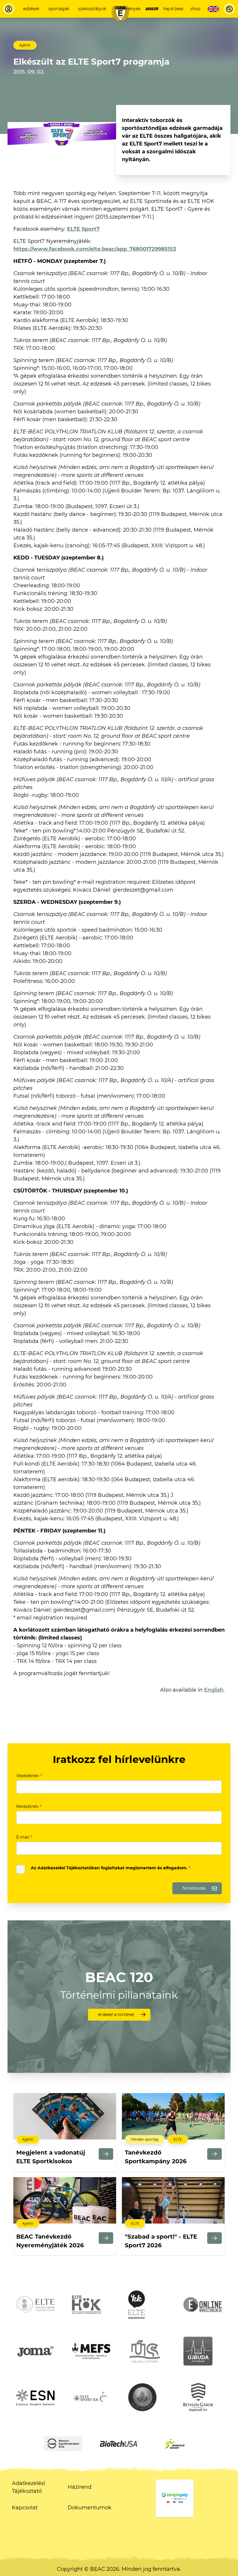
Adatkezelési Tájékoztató (29, 2487)
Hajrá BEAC (174, 9)
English (214, 1690)
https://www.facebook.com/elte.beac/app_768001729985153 (95, 249)
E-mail (24, 1837)
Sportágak (59, 9)
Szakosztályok (92, 9)
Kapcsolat (25, 2508)
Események (129, 9)
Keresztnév (29, 1806)
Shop (195, 9)
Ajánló (25, 45)
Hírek (152, 9)
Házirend (80, 2487)
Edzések (31, 9)
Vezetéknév (29, 1776)
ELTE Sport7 (83, 229)
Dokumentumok (90, 2508)
